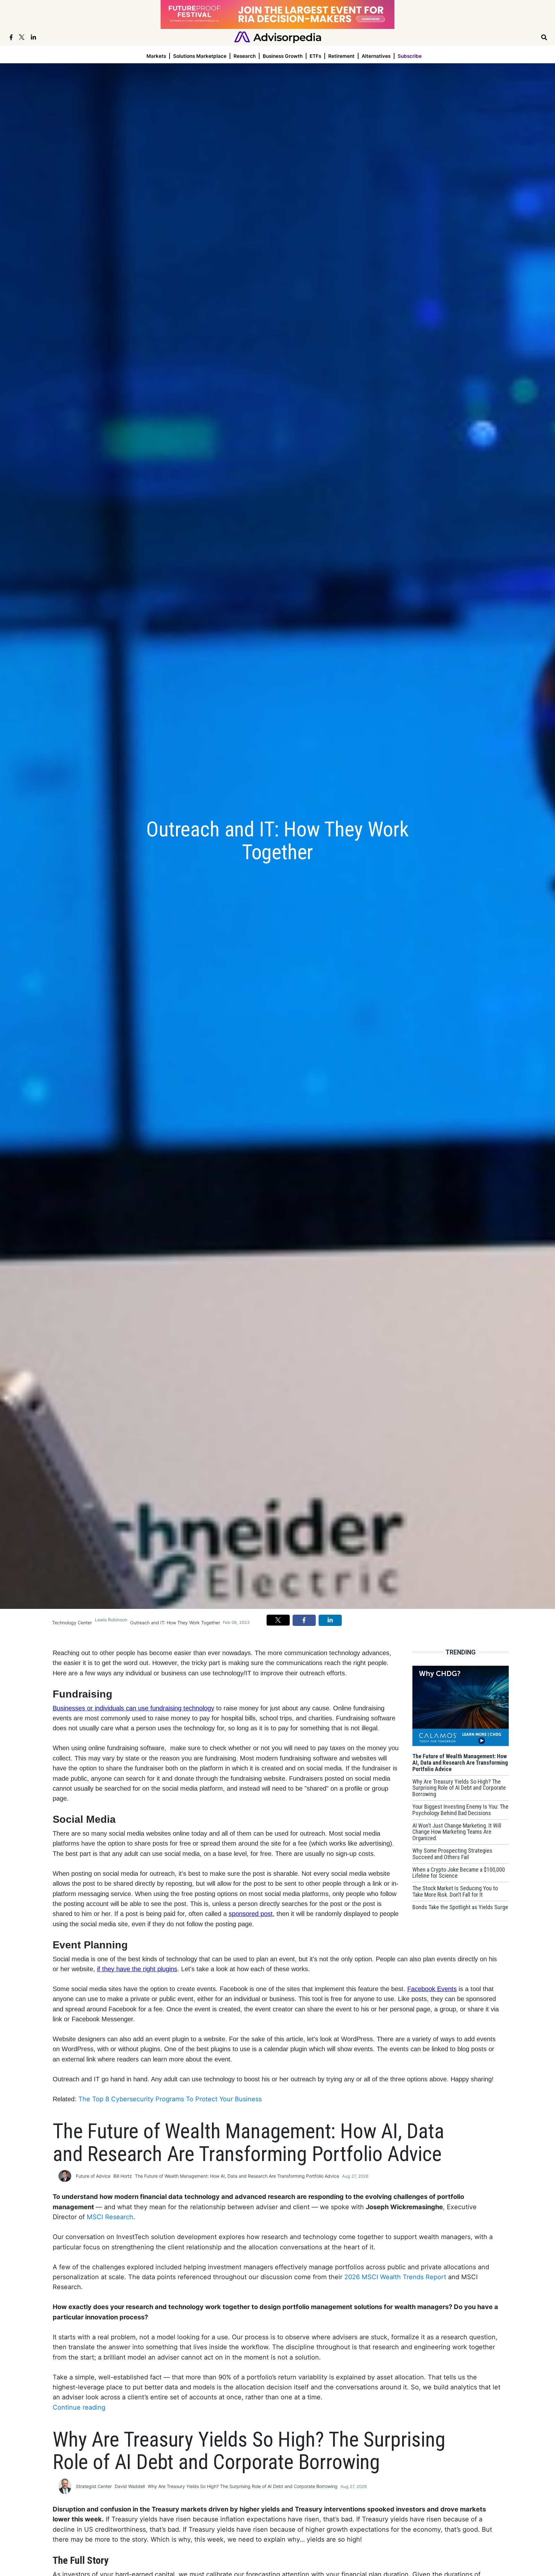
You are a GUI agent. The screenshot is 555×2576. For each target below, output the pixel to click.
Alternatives (376, 56)
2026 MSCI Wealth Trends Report (395, 2277)
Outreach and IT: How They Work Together (175, 1623)
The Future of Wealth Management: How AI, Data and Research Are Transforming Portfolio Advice (237, 2176)
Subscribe (410, 56)
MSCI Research (110, 2217)
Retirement (341, 56)
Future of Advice (93, 2176)
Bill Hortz (123, 2176)
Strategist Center (94, 2486)
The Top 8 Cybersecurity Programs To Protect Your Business (170, 2099)
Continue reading (79, 2407)
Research (245, 56)
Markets (156, 56)
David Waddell (130, 2486)
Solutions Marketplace (200, 56)
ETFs (315, 56)
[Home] (278, 37)
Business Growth (283, 56)
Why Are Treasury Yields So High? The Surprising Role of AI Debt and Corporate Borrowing (243, 2486)
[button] (278, 1620)
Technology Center (72, 1623)
